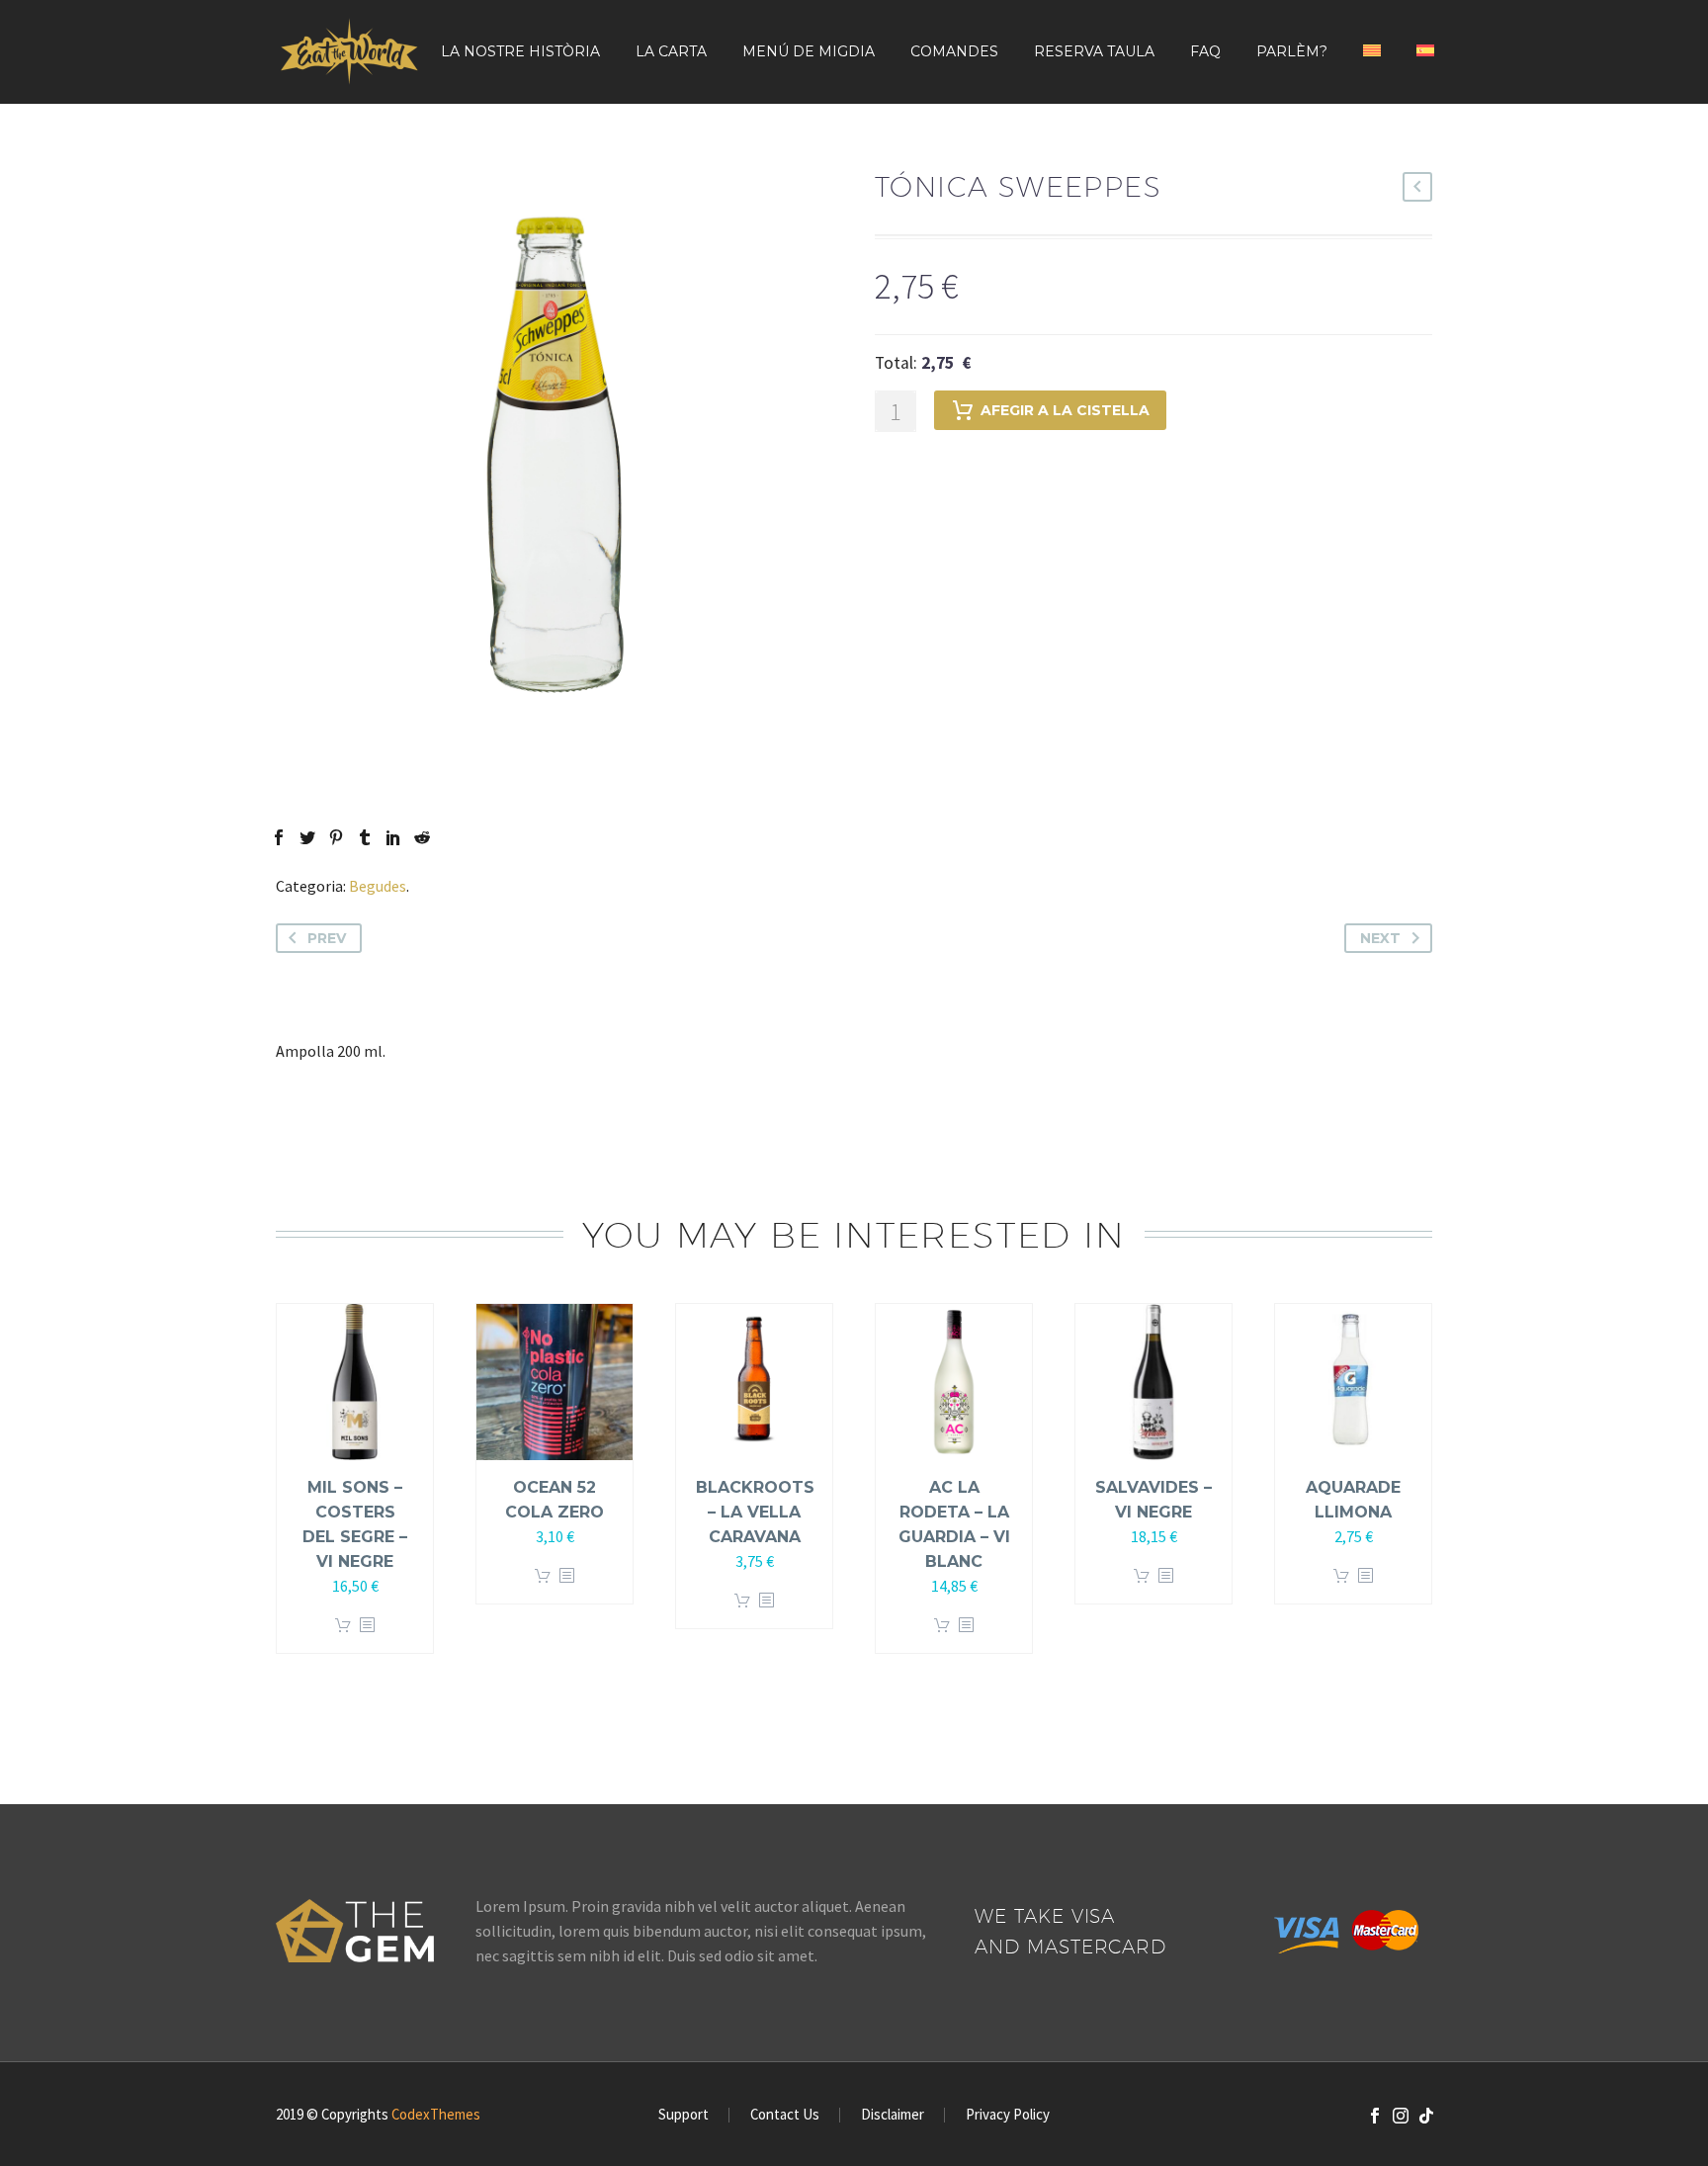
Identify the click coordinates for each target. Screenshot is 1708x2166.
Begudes (378, 886)
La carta (671, 51)
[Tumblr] (365, 837)
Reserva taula (1094, 51)
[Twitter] (307, 837)
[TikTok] (1426, 2116)
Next (1380, 938)
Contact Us (785, 2115)
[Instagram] (1401, 2116)
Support (683, 2115)
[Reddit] (422, 837)
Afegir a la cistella (1065, 410)
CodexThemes (436, 2114)
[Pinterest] (336, 837)
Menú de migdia (809, 51)
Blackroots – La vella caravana (755, 1512)
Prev (327, 938)
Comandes (954, 51)
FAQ (1205, 51)
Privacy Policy (1008, 2115)
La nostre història (520, 51)
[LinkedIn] (393, 837)
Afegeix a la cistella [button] (343, 1626)
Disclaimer (893, 2115)
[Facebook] (279, 837)
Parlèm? (1292, 51)
